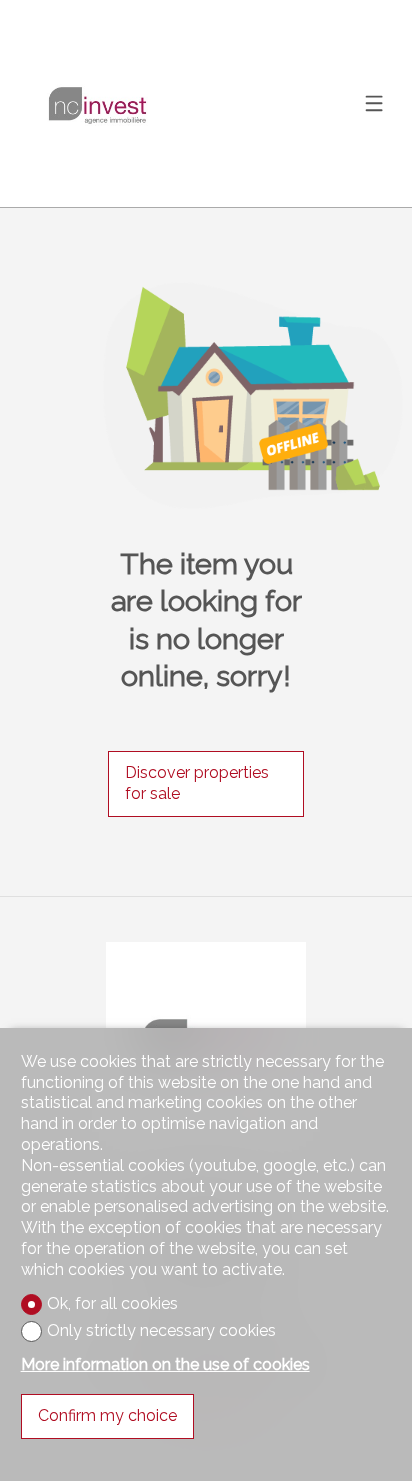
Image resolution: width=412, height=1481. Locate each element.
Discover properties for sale (197, 783)
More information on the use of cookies (165, 1364)
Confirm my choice (107, 1415)
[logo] (96, 104)
